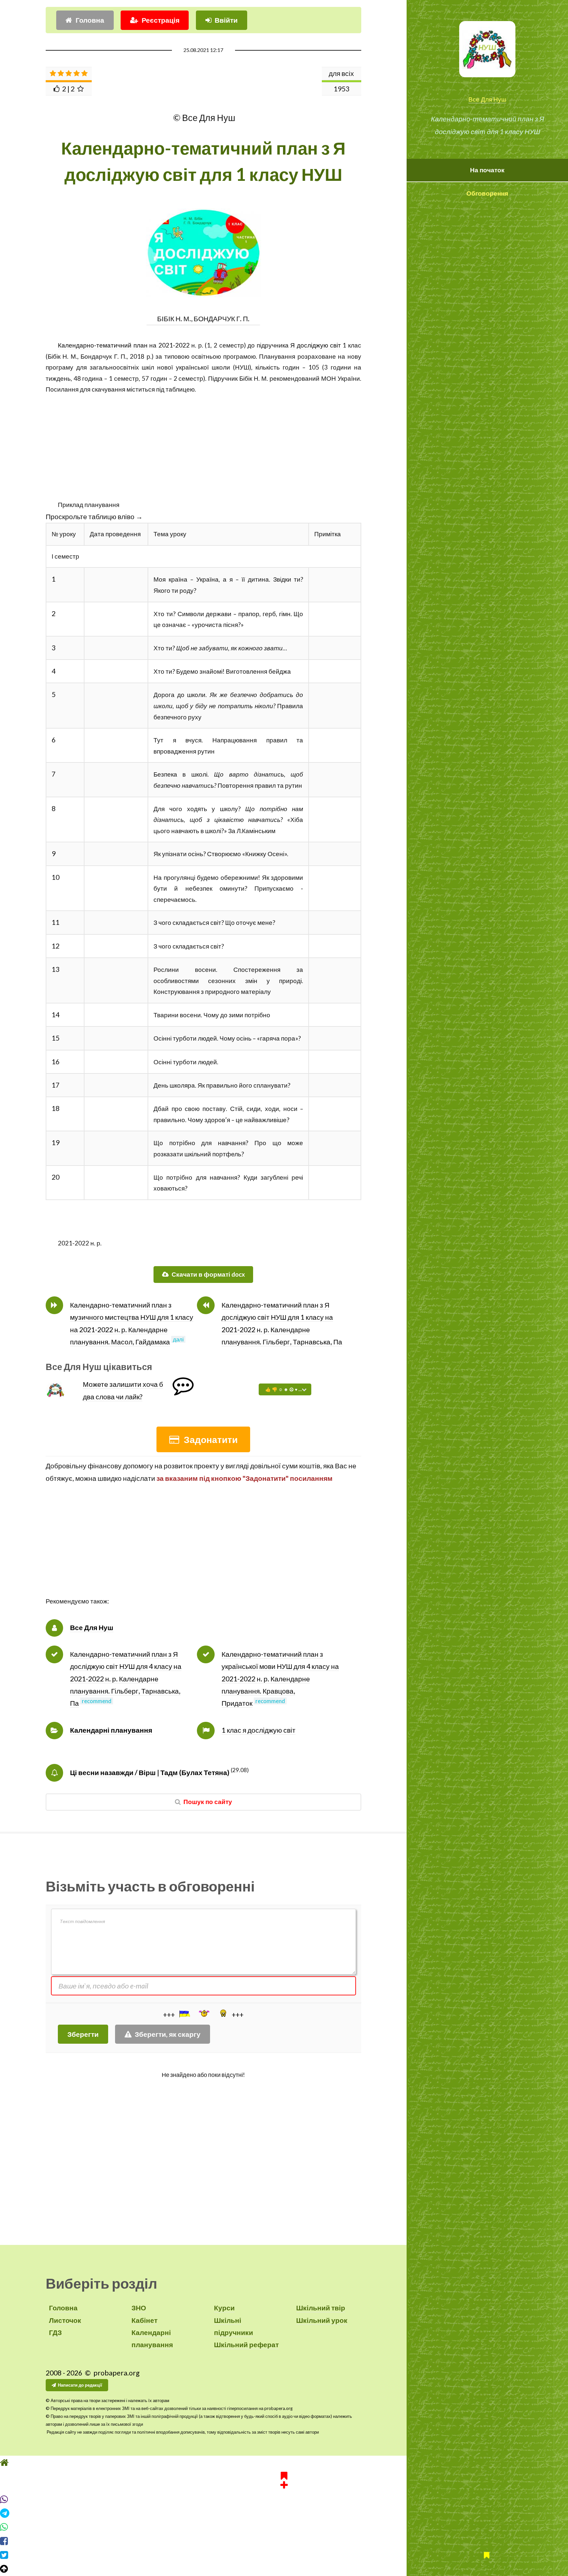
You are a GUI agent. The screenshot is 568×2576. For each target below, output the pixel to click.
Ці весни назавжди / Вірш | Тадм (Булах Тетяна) (150, 1772)
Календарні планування (111, 1730)
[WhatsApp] (284, 2527)
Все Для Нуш (487, 99)
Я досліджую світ (315, 345)
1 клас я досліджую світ (259, 1730)
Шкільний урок (322, 2320)
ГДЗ (55, 2332)
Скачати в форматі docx (208, 1274)
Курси (224, 2308)
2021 (166, 345)
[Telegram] (284, 2513)
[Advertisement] (203, 441)
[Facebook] (284, 2541)
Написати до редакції (80, 2385)
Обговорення (487, 193)
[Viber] (284, 2499)
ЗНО (139, 2308)
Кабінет (144, 2320)
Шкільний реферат (246, 2345)
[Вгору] (284, 2569)
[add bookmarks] (284, 2479)
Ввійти (226, 20)
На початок (487, 170)
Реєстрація (161, 20)
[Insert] (184, 2014)
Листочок (65, 2320)
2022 (182, 345)
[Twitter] (284, 2555)
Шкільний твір (321, 2308)
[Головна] (284, 2463)
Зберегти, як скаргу (168, 2034)
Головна (90, 20)
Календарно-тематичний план (103, 345)
